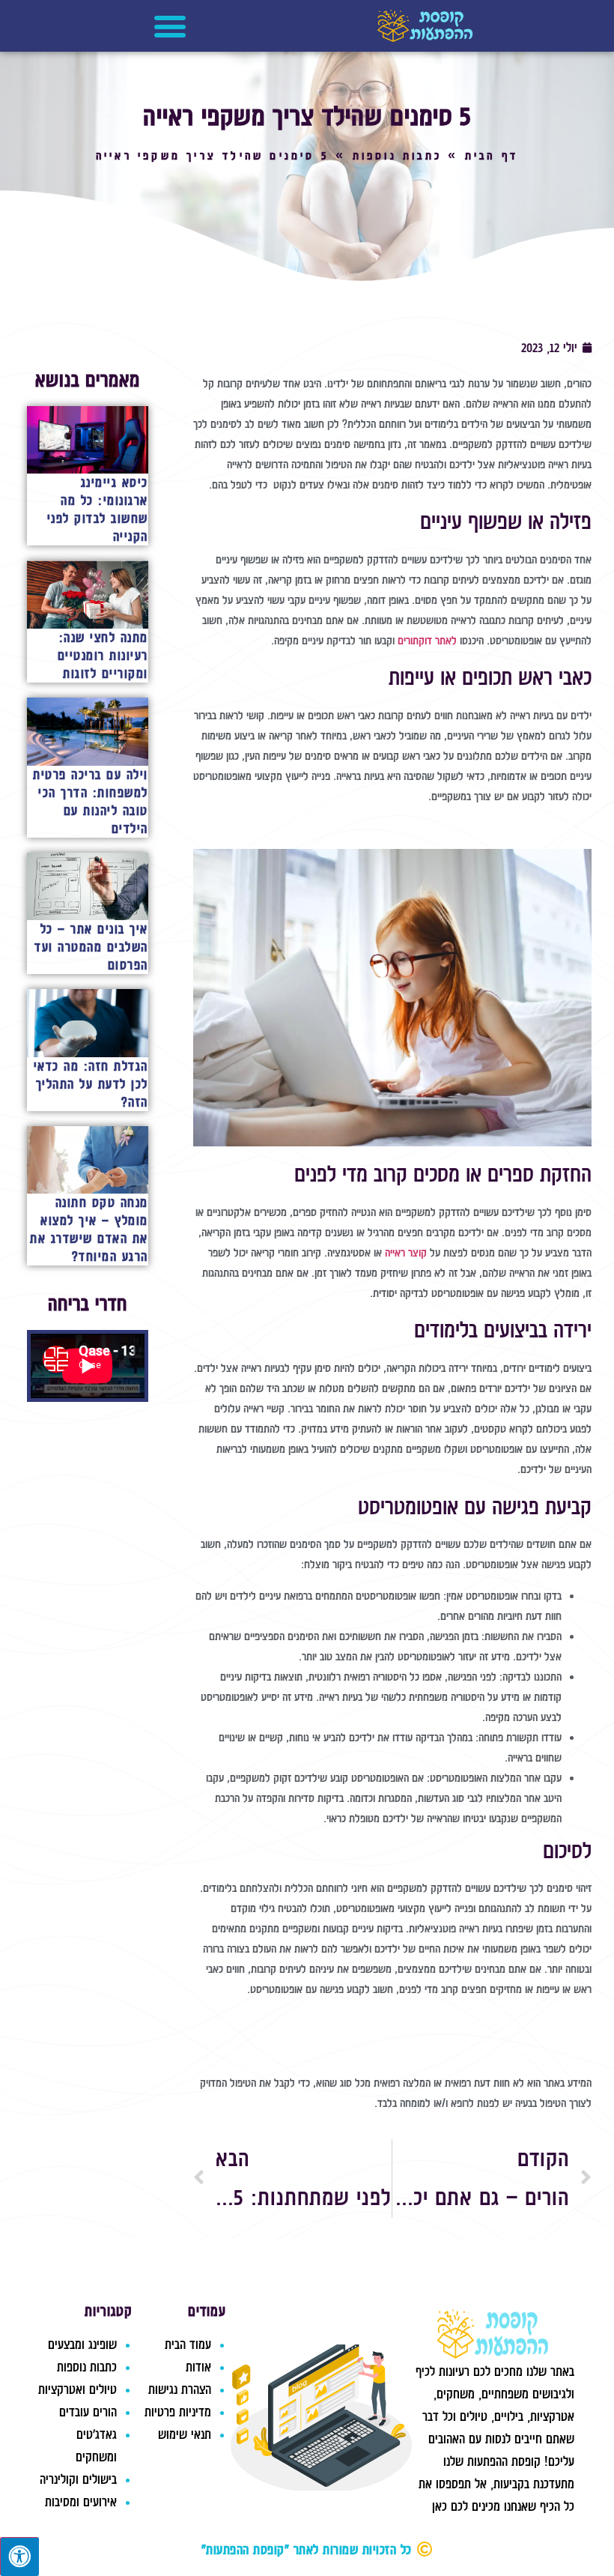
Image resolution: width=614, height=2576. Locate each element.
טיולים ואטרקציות (77, 2389)
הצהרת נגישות (180, 2389)
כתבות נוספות (397, 156)
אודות (198, 2367)
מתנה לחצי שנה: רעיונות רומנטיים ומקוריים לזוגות (103, 656)
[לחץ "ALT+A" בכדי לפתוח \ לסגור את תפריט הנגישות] (19, 2557)
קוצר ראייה (406, 1253)
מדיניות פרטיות (178, 2412)
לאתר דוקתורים (429, 641)
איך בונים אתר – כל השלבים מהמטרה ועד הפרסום (91, 947)
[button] (170, 26)
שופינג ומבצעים (82, 2344)
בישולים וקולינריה (78, 2479)
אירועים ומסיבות (81, 2502)
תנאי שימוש (185, 2434)
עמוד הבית (188, 2344)
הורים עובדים (88, 2412)
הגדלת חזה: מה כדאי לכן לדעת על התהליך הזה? (91, 1084)
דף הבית (492, 156)
